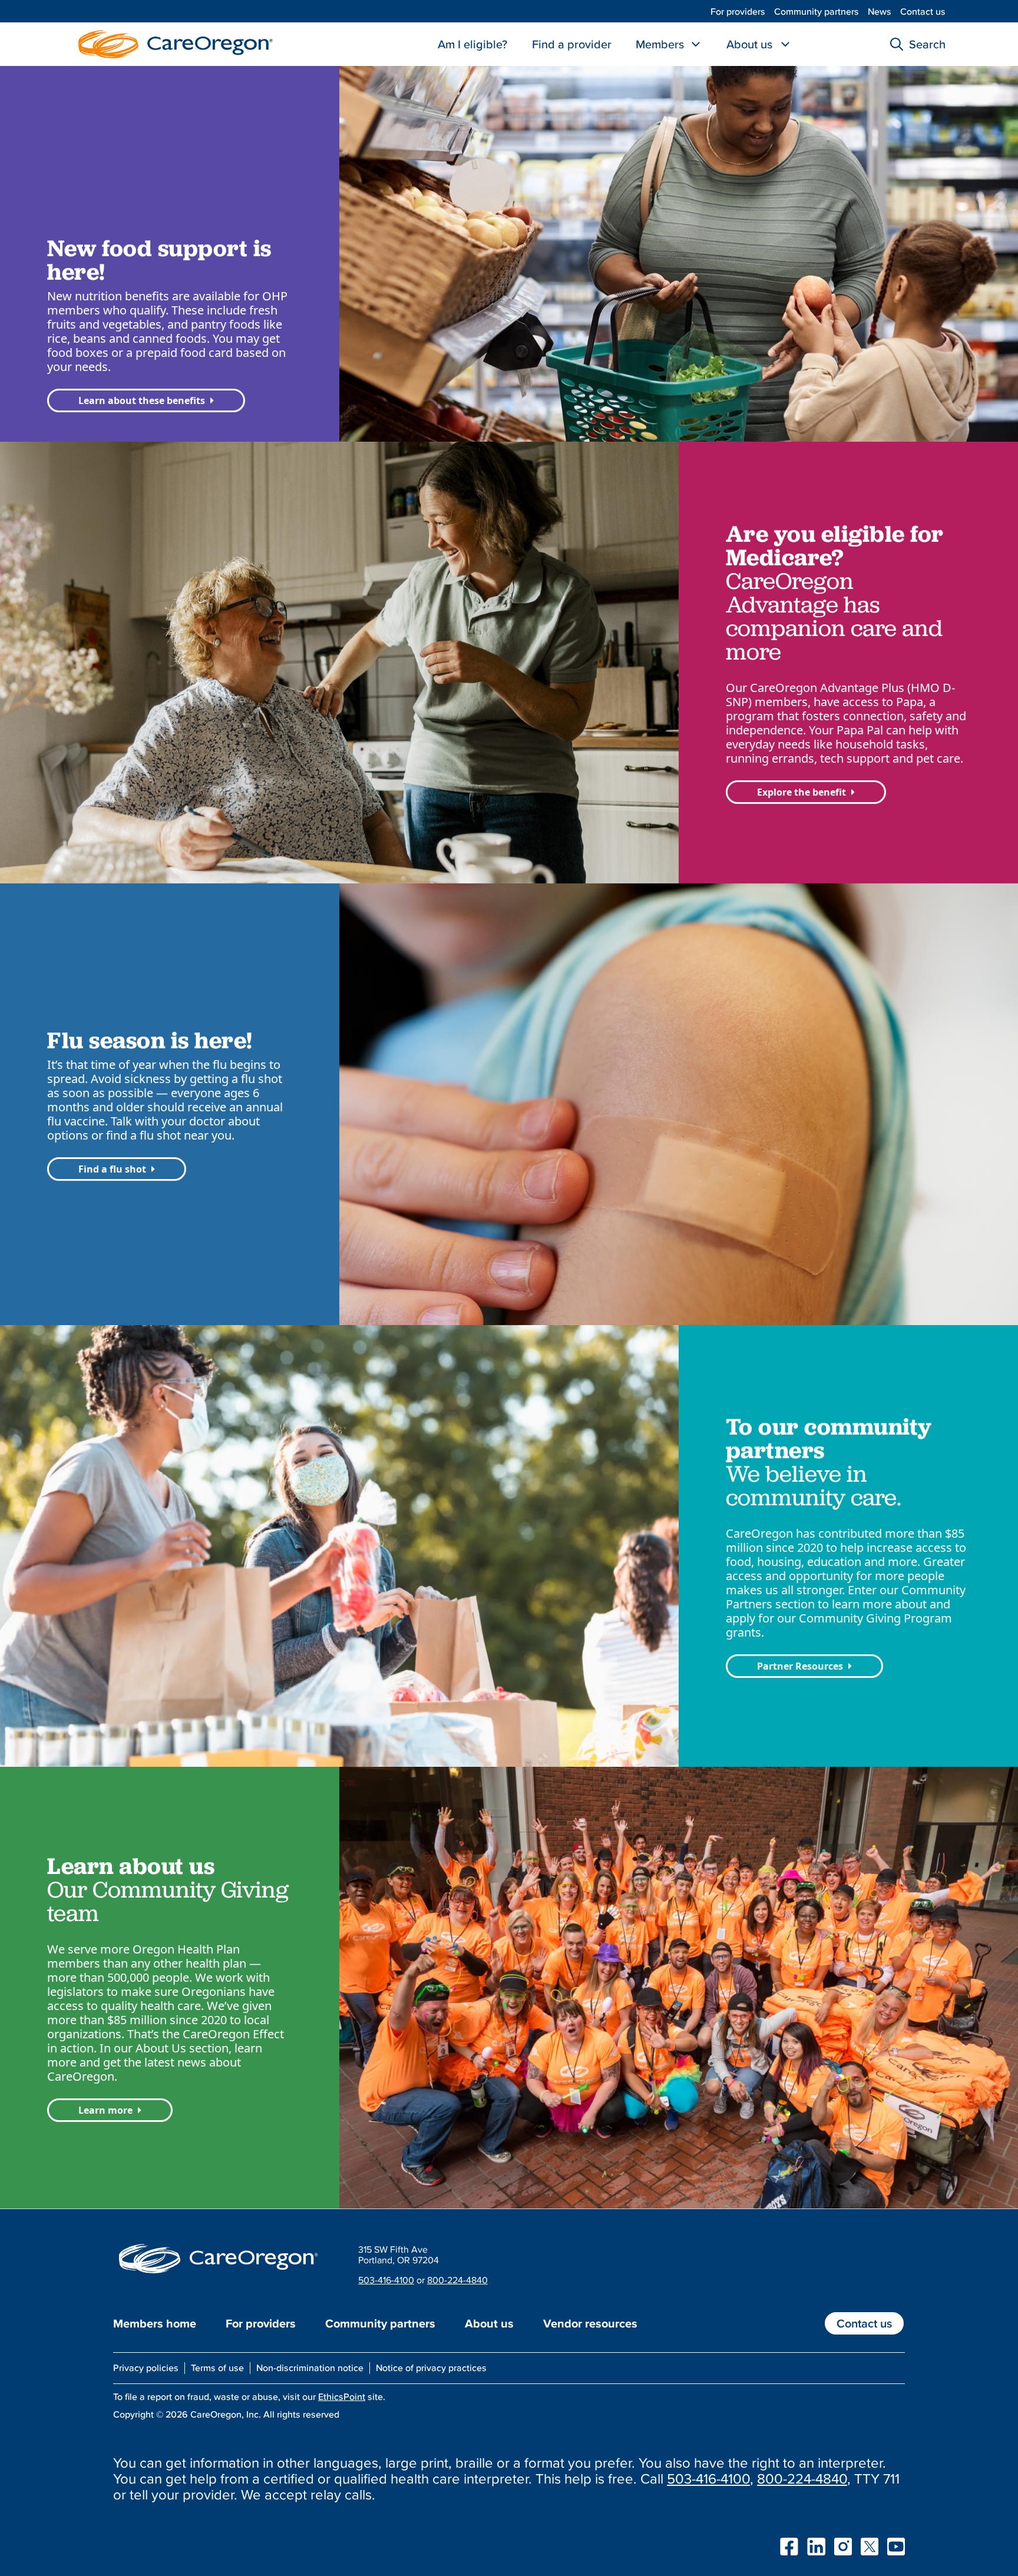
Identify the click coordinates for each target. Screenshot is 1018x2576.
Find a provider (572, 44)
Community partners (817, 11)
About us (749, 44)
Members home (155, 2323)
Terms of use (217, 2368)
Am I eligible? (472, 44)
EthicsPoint (342, 2396)
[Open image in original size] (173, 43)
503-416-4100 (386, 2280)
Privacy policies (146, 2368)
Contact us (923, 11)
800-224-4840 (457, 2280)
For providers (738, 11)
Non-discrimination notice (310, 2368)
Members (660, 44)
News (880, 11)
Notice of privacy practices (431, 2368)
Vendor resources (590, 2323)
